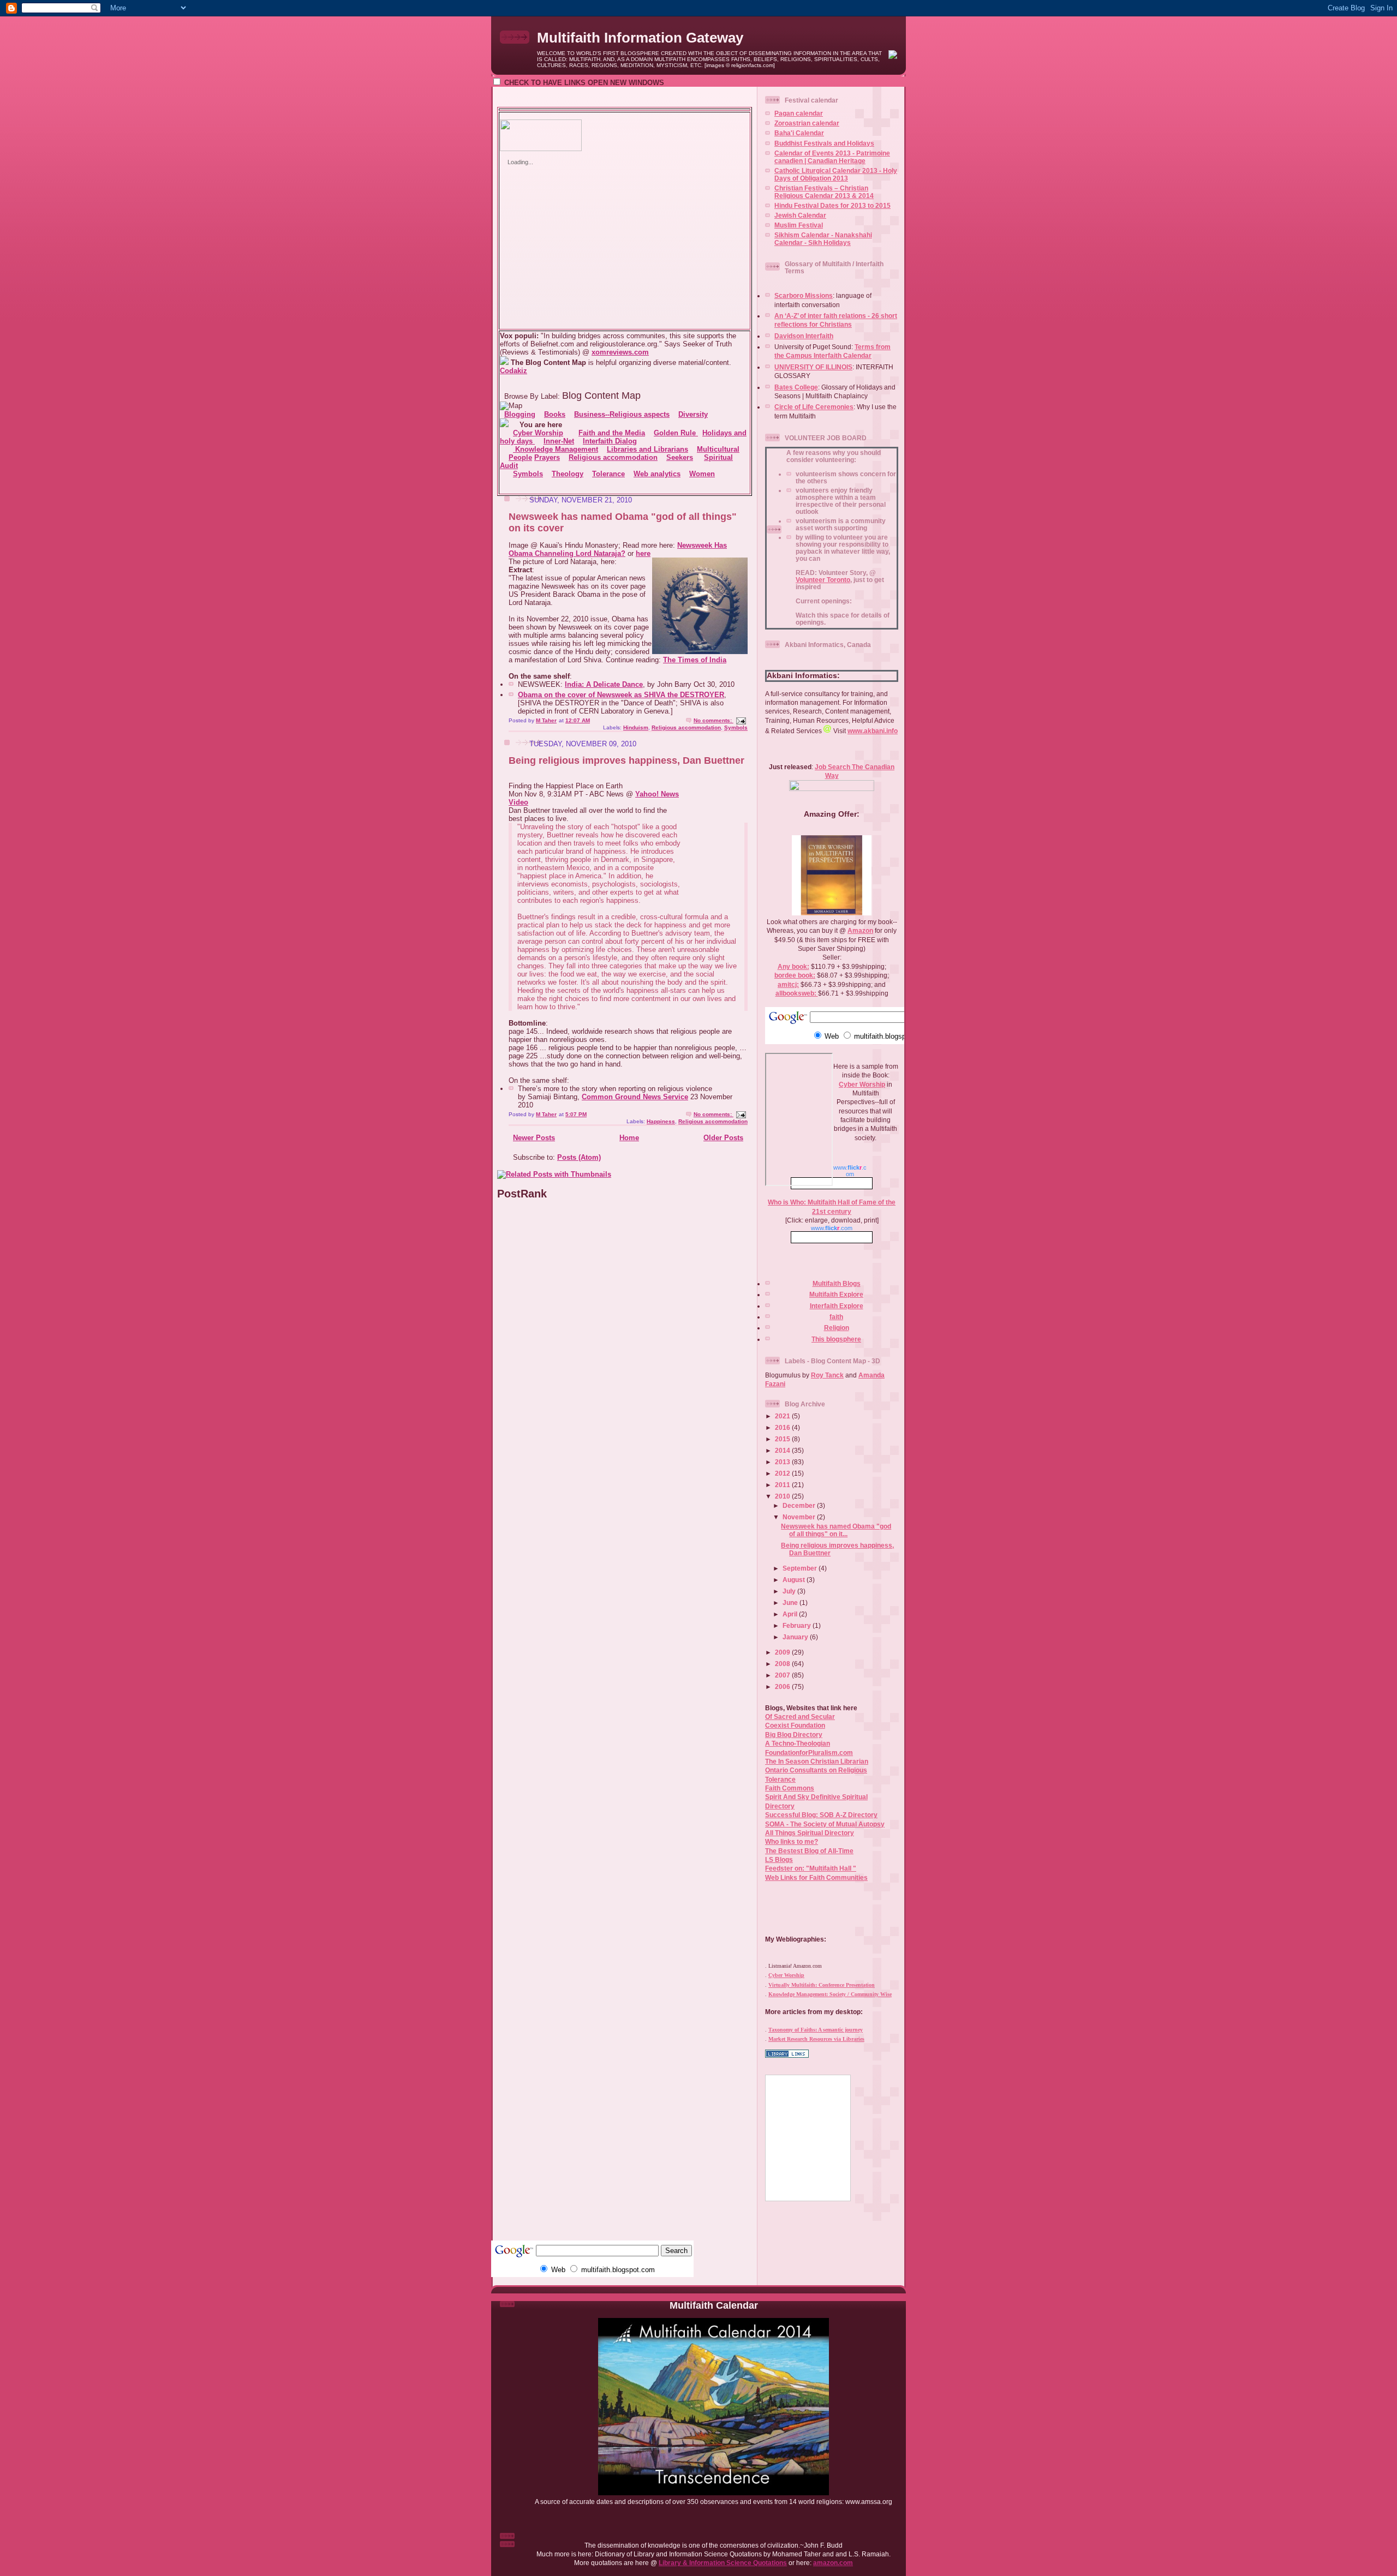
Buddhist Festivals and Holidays (824, 143)
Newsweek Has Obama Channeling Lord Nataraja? (618, 549)
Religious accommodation (686, 727)
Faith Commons (790, 1788)
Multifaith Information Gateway (640, 38)
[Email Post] (741, 720)
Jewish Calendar (800, 215)
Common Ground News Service (635, 1097)
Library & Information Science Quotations (723, 2563)
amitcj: (788, 984)
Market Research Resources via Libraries (816, 2039)
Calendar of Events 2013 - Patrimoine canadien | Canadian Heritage (832, 157)
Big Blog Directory (794, 1735)
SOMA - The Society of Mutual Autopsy (825, 1824)
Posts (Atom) (579, 1157)
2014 (783, 1450)
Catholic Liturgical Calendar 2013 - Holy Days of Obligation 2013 (836, 174)
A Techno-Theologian (798, 1743)
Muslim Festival (799, 225)
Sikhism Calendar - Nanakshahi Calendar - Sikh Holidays (823, 239)
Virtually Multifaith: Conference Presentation (822, 1985)
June (791, 1602)
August (795, 1580)
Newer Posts (534, 1138)
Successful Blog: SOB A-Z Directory (821, 1815)
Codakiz (514, 371)
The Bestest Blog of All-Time (809, 1851)
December (800, 1505)
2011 (783, 1485)
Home (629, 1138)
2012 (783, 1473)
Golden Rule (676, 433)
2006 (783, 1687)
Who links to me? (792, 1841)
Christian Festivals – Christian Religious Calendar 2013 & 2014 (824, 192)
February (798, 1625)
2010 (783, 1496)
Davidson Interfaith (804, 336)
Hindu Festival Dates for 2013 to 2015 (832, 205)
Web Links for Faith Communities (816, 1877)
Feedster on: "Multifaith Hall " (811, 1868)
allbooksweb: (797, 993)
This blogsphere (836, 1339)
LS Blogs (779, 1859)
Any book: (793, 966)
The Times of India (695, 660)
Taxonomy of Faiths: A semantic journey (816, 2030)
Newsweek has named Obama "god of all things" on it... (836, 1530)
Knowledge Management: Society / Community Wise (830, 1994)
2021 (783, 1416)
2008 (783, 1664)
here (643, 553)
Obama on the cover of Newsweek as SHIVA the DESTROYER (621, 695)
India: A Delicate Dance (604, 684)
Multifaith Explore (836, 1294)
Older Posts (723, 1138)
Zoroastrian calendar (807, 123)
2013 (783, 1462)
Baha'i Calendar (799, 133)
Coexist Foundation (795, 1725)
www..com (832, 1228)
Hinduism (636, 727)
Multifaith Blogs (837, 1283)
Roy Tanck (827, 1375)
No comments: (714, 720)
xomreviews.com (620, 352)
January (796, 1637)
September (801, 1568)
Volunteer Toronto (823, 580)
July (790, 1591)
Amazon (860, 930)
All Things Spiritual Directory (810, 1833)
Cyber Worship (862, 1084)
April (791, 1614)
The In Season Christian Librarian (817, 1761)
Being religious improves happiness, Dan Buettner (626, 760)
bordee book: (795, 975)
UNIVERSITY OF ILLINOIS (813, 367)
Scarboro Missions (804, 295)
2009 (783, 1652)
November (800, 1517)
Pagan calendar (799, 113)
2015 (783, 1439)
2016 (783, 1427)
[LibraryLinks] (787, 2056)
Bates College (796, 387)
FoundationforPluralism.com (809, 1753)
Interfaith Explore (837, 1306)
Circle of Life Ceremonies (814, 407)
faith (836, 1317)
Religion (837, 1328)
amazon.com (833, 2563)
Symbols (736, 727)
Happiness (661, 1121)
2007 (783, 1675)
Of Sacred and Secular (800, 1717)
